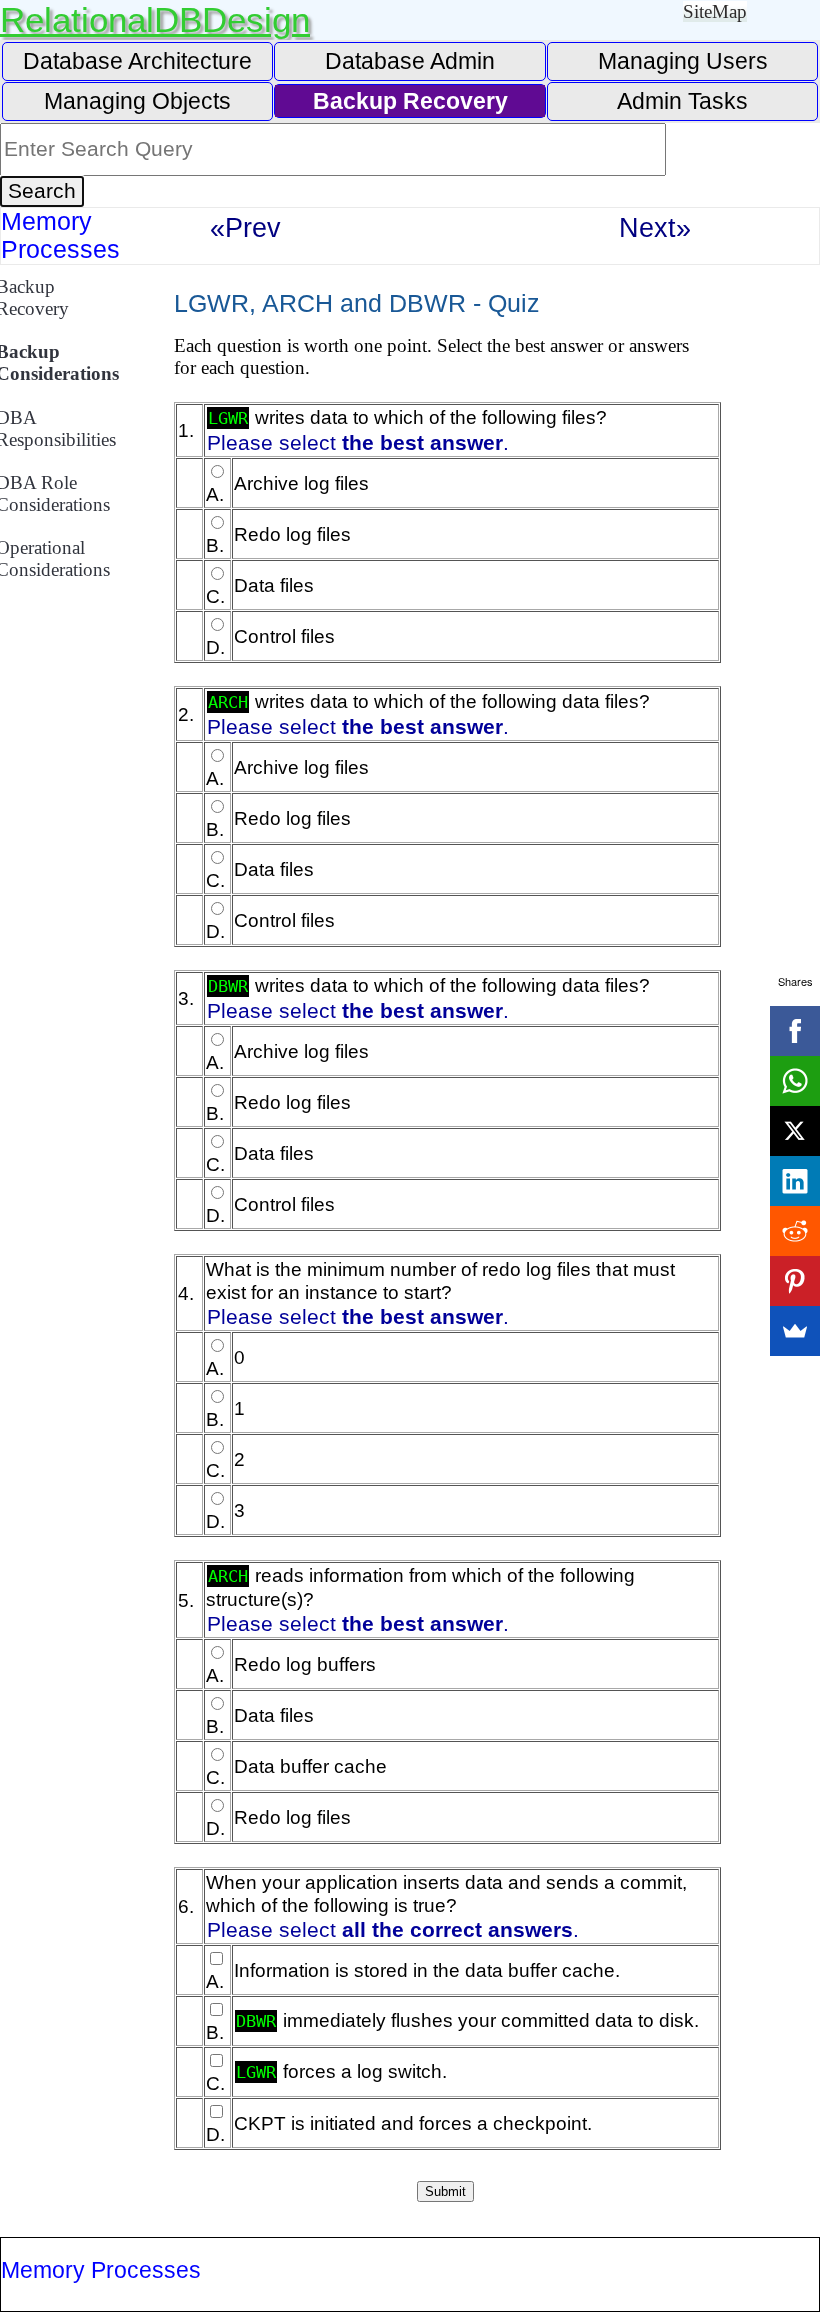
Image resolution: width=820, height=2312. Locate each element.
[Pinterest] (795, 1281)
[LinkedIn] (795, 1181)
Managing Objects (137, 101)
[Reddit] (795, 1231)
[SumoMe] (795, 1331)
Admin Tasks (682, 101)
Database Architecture (137, 61)
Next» (655, 227)
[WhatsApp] (795, 1081)
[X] (795, 1131)
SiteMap (715, 11)
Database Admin (410, 61)
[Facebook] (795, 1031)
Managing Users (683, 61)
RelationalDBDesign (155, 19)
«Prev (245, 227)
